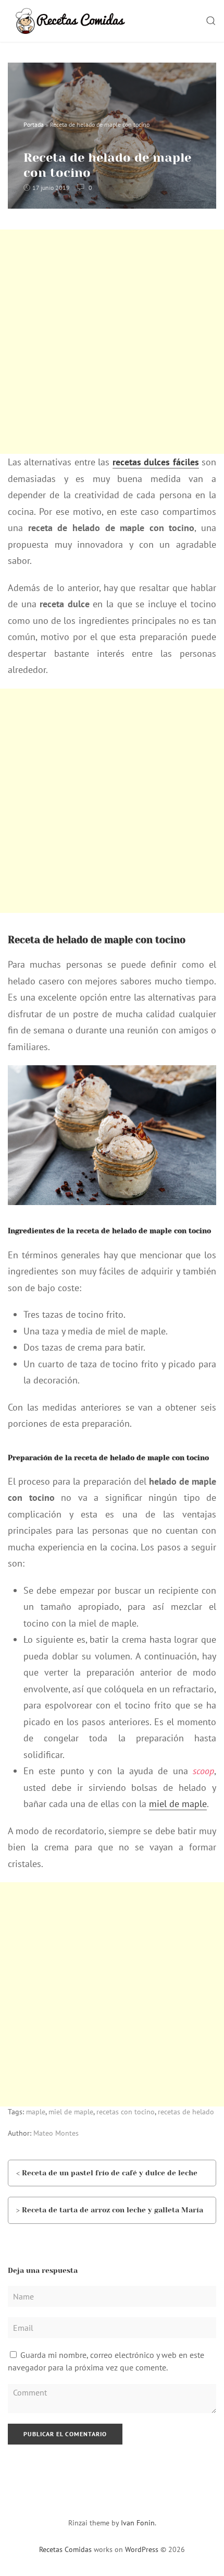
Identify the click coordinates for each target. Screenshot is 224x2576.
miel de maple (178, 1804)
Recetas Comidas (65, 2549)
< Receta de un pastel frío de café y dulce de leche (107, 2173)
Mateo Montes (56, 2133)
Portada (34, 124)
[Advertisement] (112, 342)
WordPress (142, 2549)
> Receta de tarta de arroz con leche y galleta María (110, 2210)
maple (36, 2112)
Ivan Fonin (138, 2523)
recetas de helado (186, 2112)
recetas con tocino (126, 2112)
